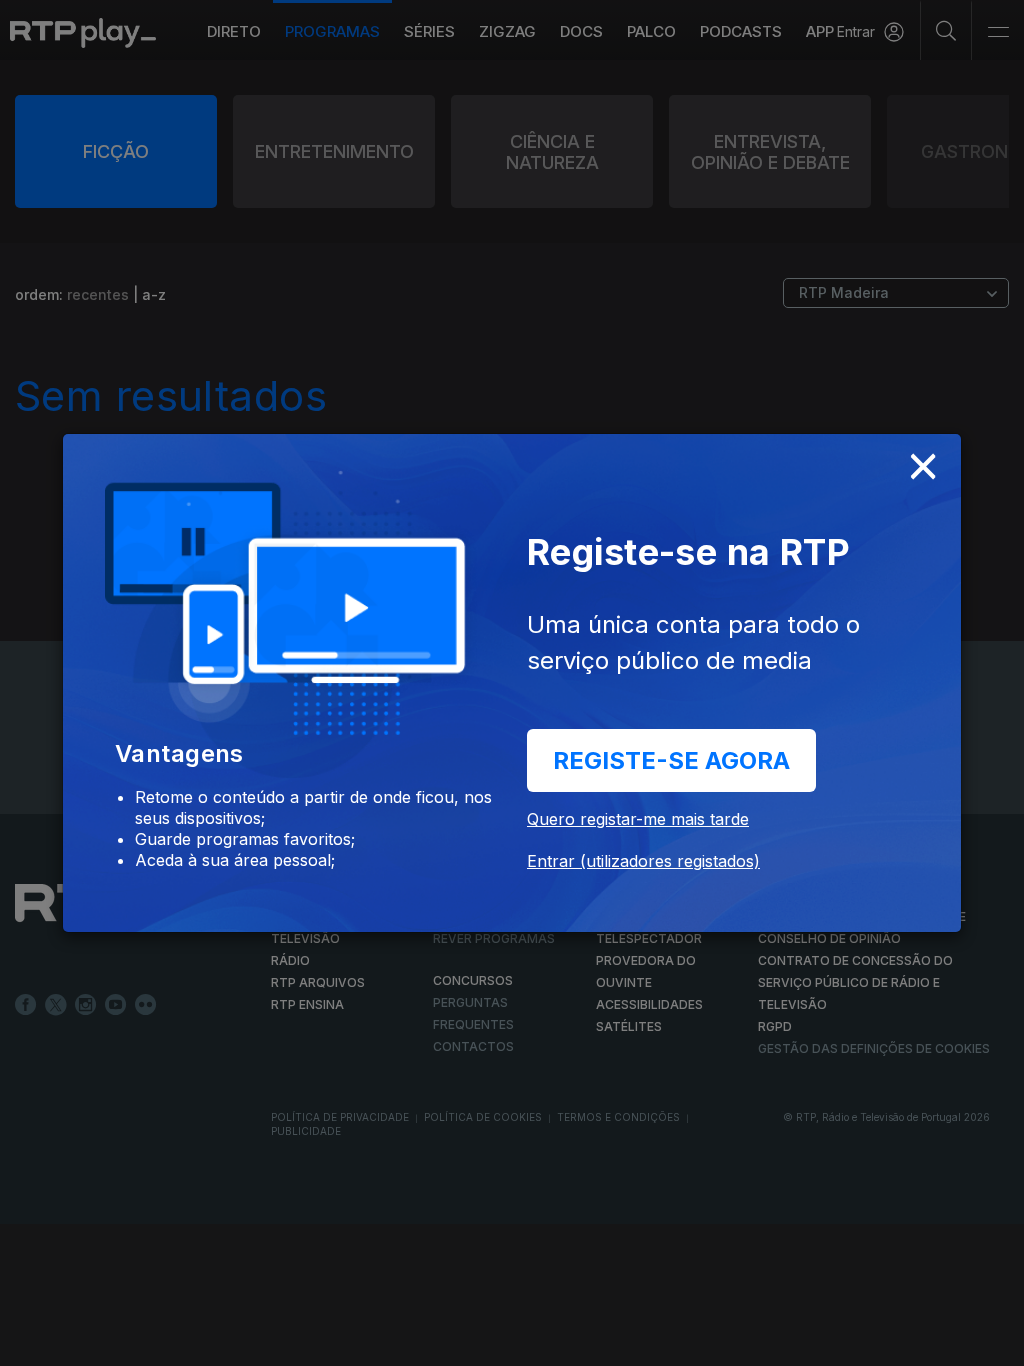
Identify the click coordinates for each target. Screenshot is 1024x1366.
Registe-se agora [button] (671, 760)
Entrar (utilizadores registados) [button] (643, 861)
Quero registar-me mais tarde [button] (638, 819)
